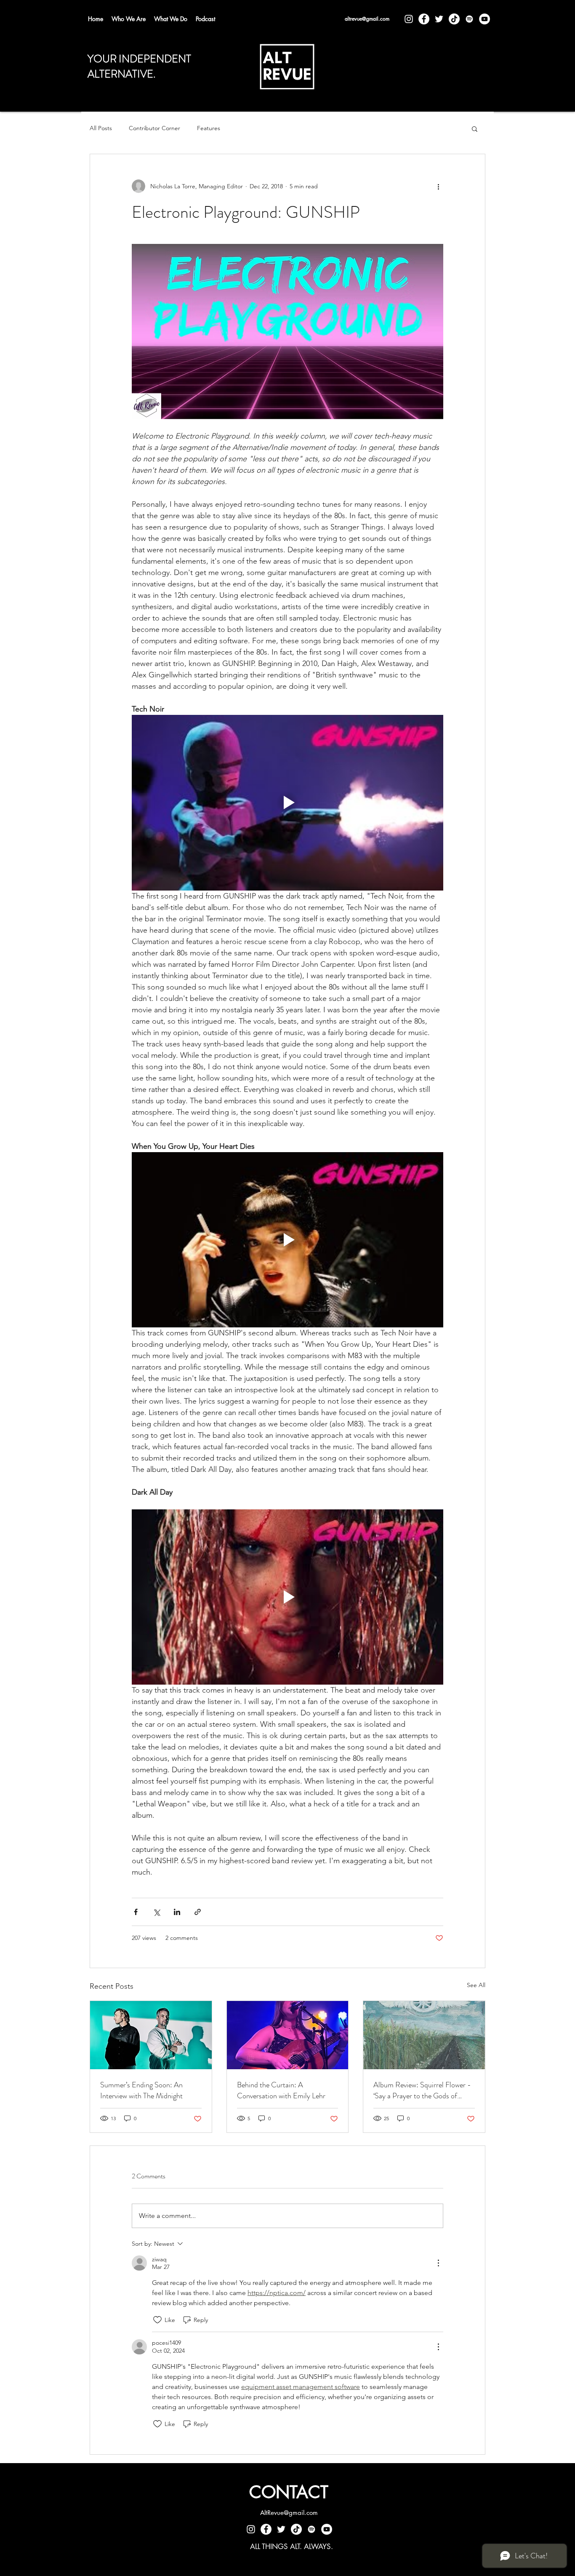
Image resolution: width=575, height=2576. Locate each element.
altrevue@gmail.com (367, 19)
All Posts (101, 128)
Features (209, 128)
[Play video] (287, 802)
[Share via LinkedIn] (177, 1912)
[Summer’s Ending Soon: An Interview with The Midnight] (151, 2035)
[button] (475, 128)
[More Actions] (438, 2263)
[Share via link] (198, 1912)
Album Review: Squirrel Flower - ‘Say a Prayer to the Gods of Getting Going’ (422, 2090)
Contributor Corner (154, 128)
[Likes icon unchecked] (157, 2320)
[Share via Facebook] (136, 1912)
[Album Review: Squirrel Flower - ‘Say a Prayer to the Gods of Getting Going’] (424, 2035)
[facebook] (424, 19)
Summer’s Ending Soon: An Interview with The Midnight (141, 2090)
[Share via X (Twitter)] (156, 1912)
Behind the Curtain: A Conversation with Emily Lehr (281, 2090)
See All (476, 1985)
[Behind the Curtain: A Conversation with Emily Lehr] (288, 2035)
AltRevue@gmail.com (289, 2513)
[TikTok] (454, 19)
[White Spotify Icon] (469, 19)
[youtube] (484, 19)
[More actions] (438, 186)
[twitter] (439, 19)
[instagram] (409, 19)
